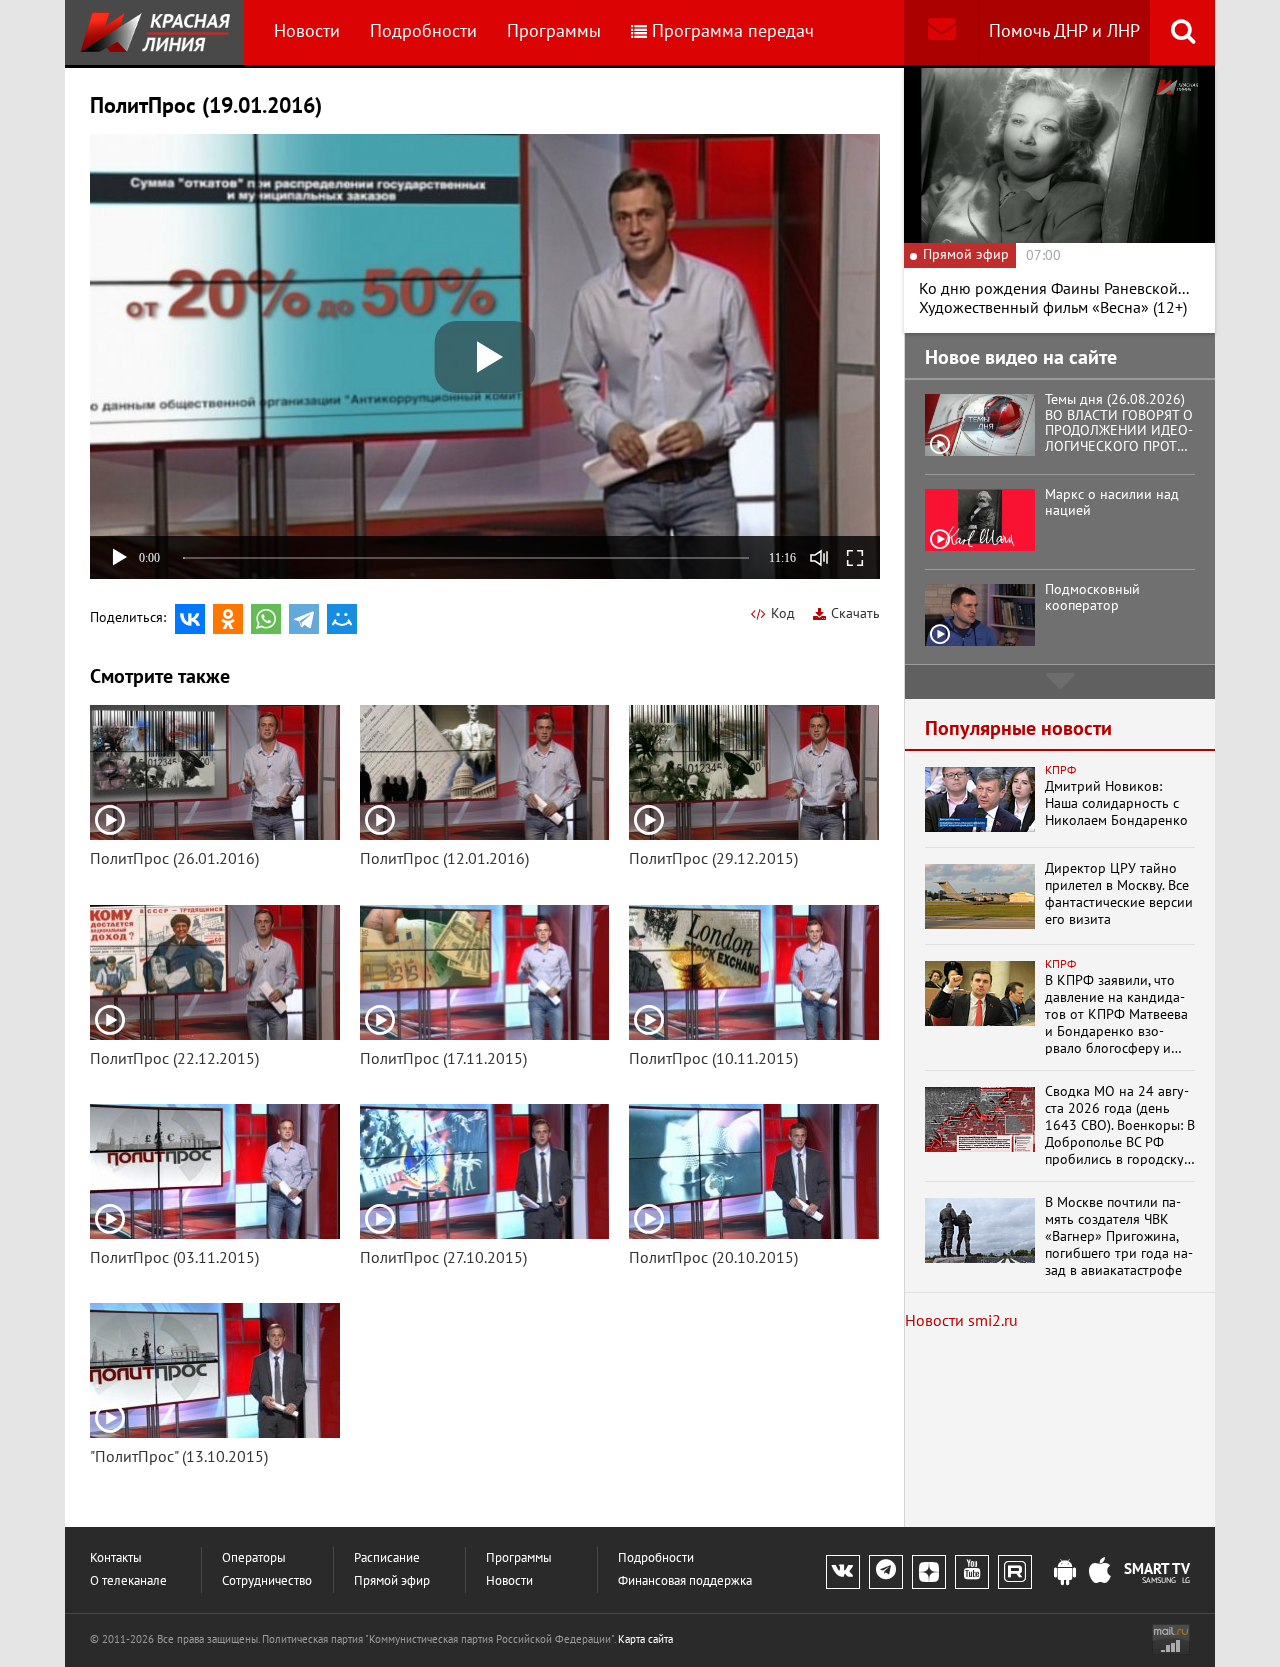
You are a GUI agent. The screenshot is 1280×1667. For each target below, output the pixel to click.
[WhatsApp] (266, 619)
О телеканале (128, 1581)
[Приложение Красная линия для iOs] (1100, 1573)
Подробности (423, 31)
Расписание (387, 1558)
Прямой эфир (392, 1581)
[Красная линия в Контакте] (843, 1572)
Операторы (254, 1558)
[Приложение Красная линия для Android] (1065, 1573)
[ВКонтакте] (190, 619)
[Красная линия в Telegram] (886, 1572)
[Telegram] (304, 619)
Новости (307, 31)
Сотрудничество (267, 1581)
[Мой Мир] (342, 619)
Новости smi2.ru (961, 1321)
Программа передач (733, 31)
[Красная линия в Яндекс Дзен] (929, 1572)
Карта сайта (645, 1639)
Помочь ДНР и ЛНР (1064, 31)
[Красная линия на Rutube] (1015, 1572)
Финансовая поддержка (685, 1581)
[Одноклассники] (228, 619)
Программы (554, 31)
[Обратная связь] (941, 32)
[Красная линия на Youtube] (972, 1572)
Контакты (116, 1558)
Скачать (855, 613)
